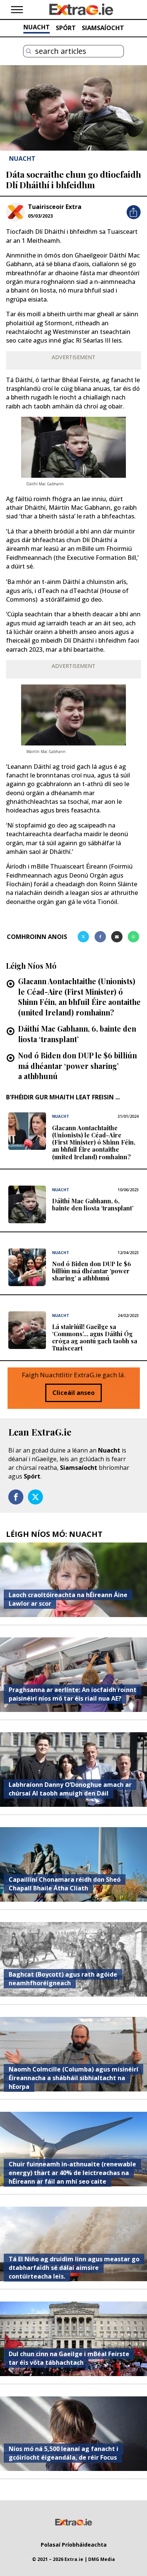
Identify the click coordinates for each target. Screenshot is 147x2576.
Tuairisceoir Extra (55, 207)
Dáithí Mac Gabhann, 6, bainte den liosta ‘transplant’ (77, 1034)
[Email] (117, 937)
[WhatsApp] (133, 937)
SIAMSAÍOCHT (103, 28)
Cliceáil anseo (73, 1393)
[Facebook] (100, 937)
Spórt (32, 1476)
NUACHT (37, 27)
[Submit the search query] (29, 51)
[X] (83, 937)
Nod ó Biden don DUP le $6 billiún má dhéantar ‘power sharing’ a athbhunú (77, 1066)
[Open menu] (17, 10)
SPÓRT (66, 28)
